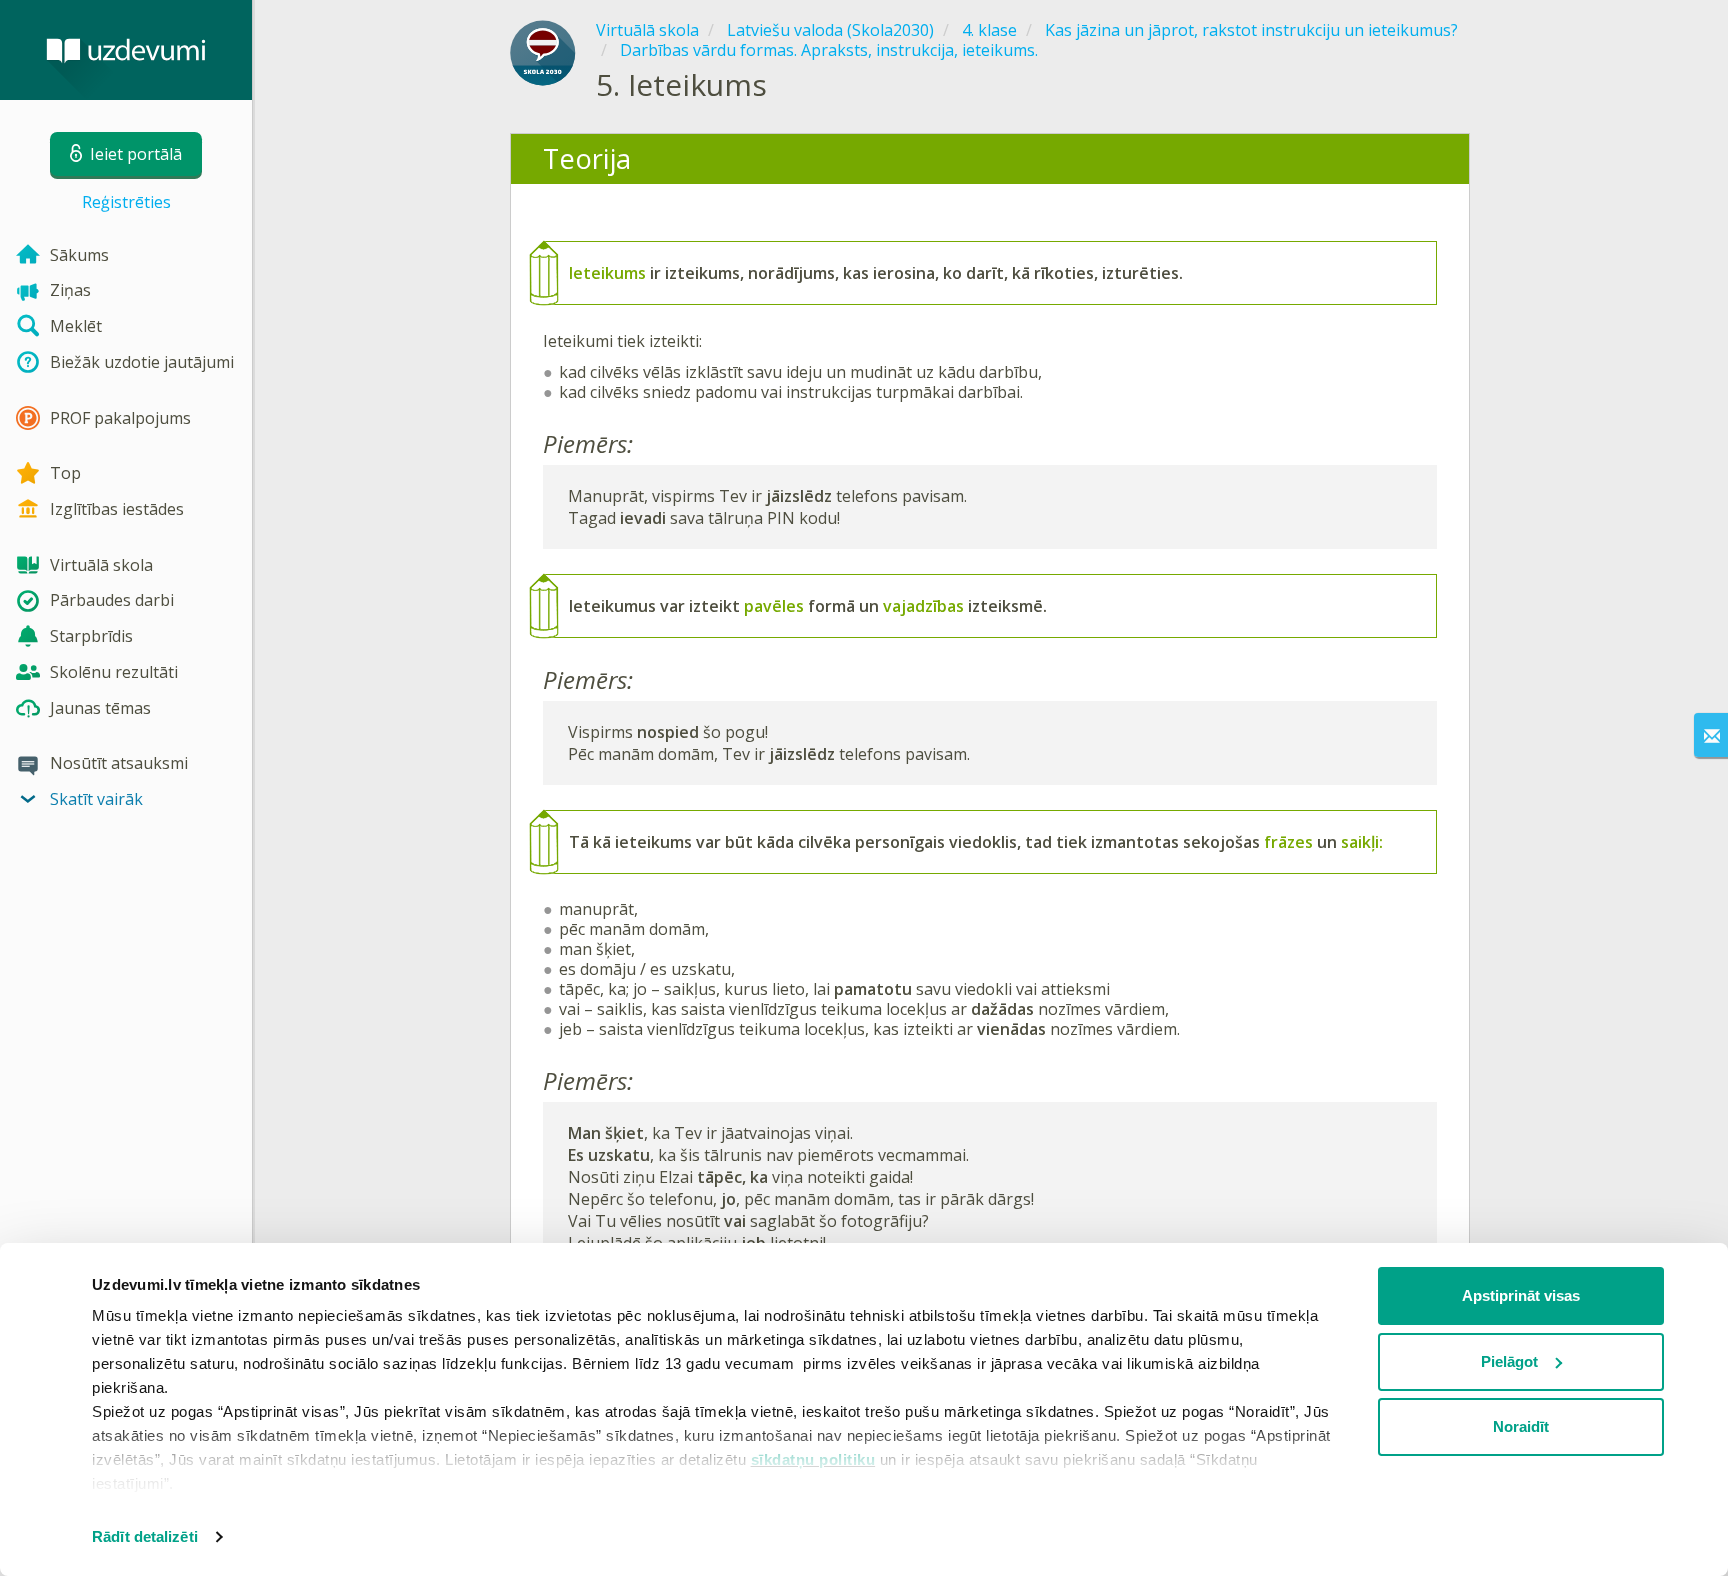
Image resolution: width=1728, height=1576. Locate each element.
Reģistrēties (126, 202)
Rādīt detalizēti (145, 1536)
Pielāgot (1509, 1361)
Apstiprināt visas (1521, 1295)
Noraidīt (1521, 1426)
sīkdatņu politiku (813, 1459)
